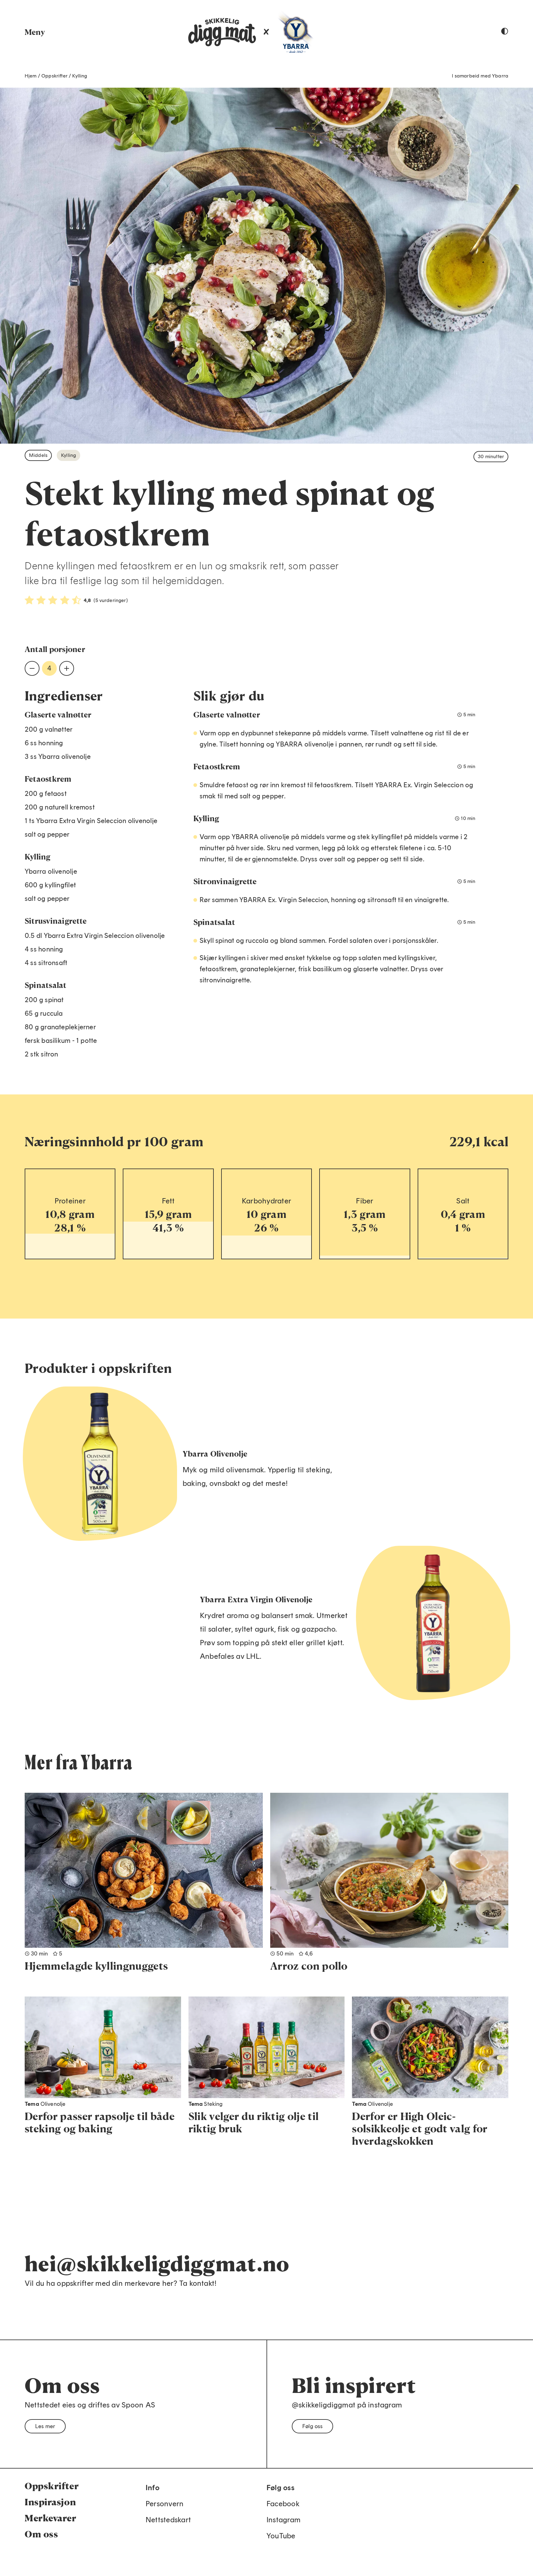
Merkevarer (51, 2518)
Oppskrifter (54, 76)
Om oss (41, 2534)
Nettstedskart (168, 2520)
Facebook (283, 2504)
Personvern (165, 2504)
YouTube (281, 2536)
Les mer (45, 2426)
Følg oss (312, 2426)
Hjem (31, 76)
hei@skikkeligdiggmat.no (157, 2263)
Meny (35, 32)
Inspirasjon (50, 2502)
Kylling (80, 76)
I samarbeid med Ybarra (480, 76)
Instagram (283, 2520)
